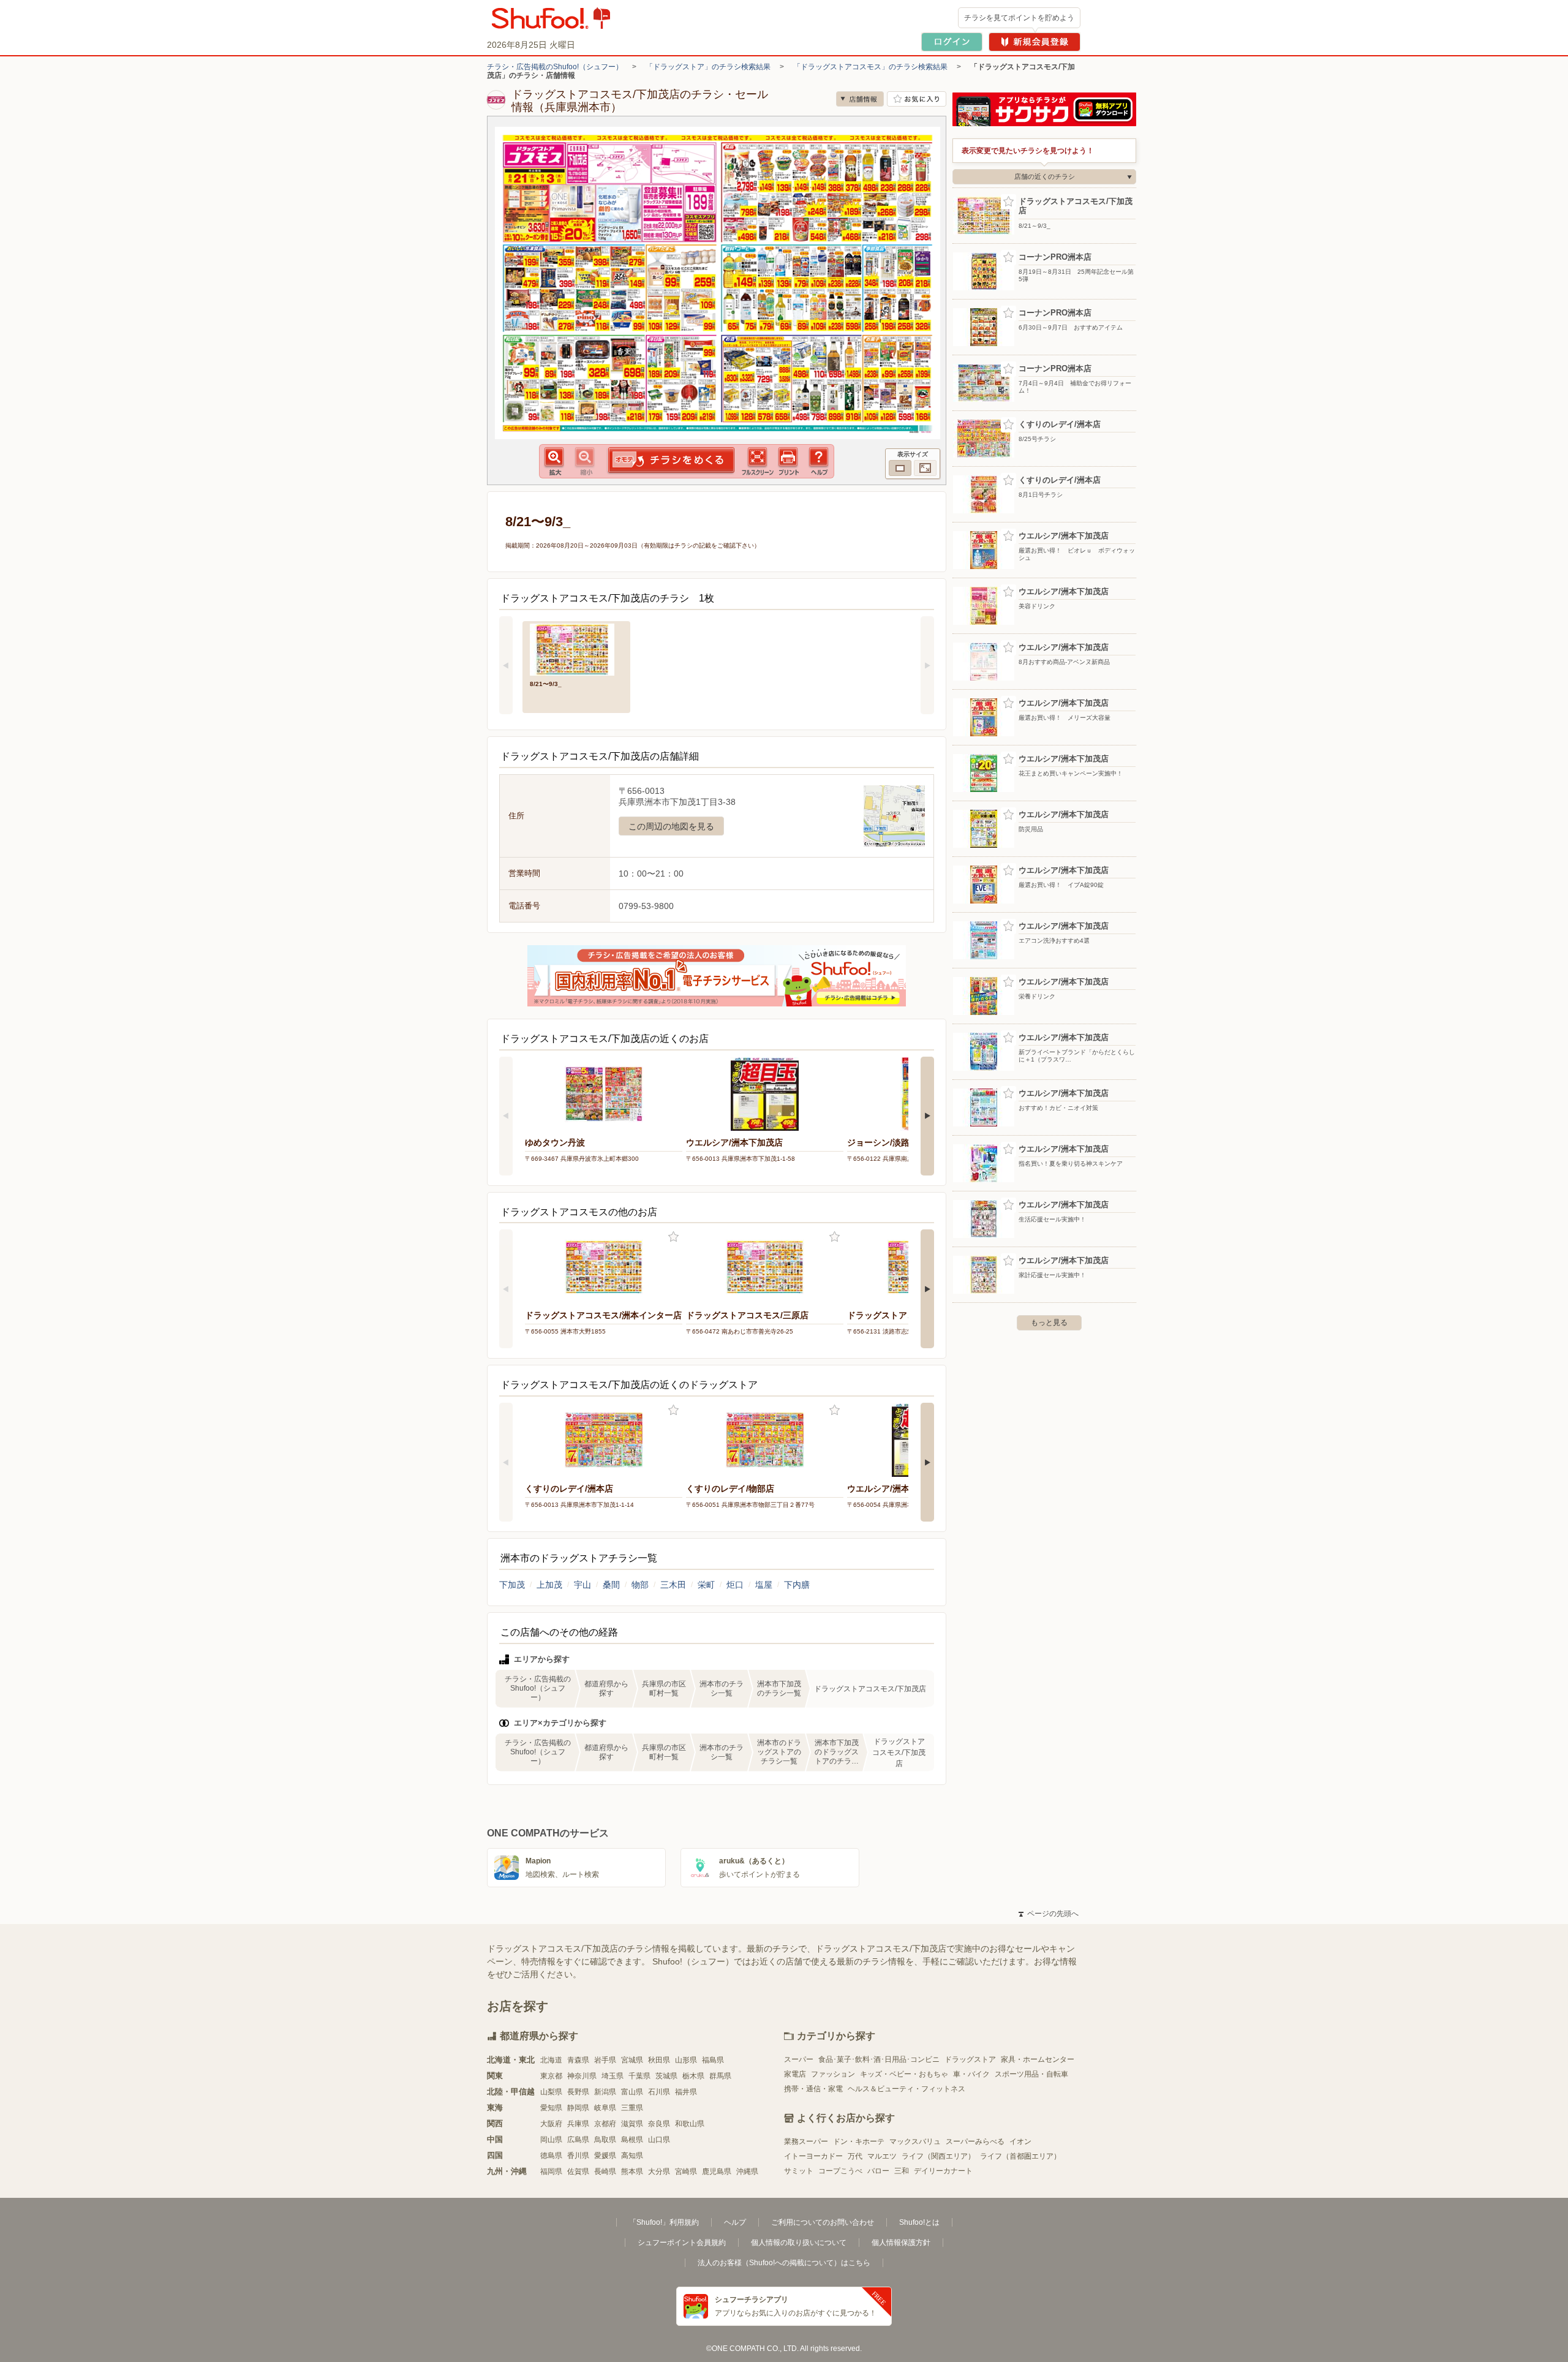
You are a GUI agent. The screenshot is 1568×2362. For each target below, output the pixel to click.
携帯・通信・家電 (813, 2089)
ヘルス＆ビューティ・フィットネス (907, 2089)
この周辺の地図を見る (671, 826)
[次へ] (927, 665)
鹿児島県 (717, 2171)
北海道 (551, 2060)
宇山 (582, 1585)
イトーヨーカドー (813, 2156)
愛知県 (551, 2108)
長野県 (578, 2092)
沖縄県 (747, 2171)
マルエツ (882, 2156)
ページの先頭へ (1049, 1914)
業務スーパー (806, 2141)
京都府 (605, 2124)
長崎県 (605, 2171)
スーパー (799, 2059)
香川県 (578, 2156)
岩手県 (605, 2060)
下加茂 (512, 1585)
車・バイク (971, 2074)
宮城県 (632, 2060)
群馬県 (720, 2076)
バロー (878, 2171)
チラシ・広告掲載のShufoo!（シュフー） (555, 67)
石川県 (659, 2092)
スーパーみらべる (975, 2141)
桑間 (611, 1585)
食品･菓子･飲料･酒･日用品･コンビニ (879, 2059)
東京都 (551, 2076)
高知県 (632, 2156)
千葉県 (639, 2076)
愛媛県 (605, 2156)
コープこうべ (840, 2171)
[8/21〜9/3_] (576, 648)
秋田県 (659, 2060)
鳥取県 (605, 2140)
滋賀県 (632, 2124)
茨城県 (666, 2076)
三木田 (673, 1585)
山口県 (659, 2140)
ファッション (833, 2074)
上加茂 (549, 1585)
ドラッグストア (970, 2059)
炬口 (735, 1585)
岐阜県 (605, 2108)
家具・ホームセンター (1038, 2059)
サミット (799, 2171)
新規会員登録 (1035, 42)
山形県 (686, 2060)
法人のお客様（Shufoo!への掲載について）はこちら (784, 2263)
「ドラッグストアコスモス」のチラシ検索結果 (870, 67)
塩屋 (764, 1585)
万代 (855, 2156)
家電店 (795, 2074)
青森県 (578, 2060)
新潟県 (605, 2092)
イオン (1020, 2141)
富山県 (632, 2092)
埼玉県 (612, 2076)
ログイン (952, 42)
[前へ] (506, 665)
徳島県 (551, 2156)
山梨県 (551, 2092)
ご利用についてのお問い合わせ (823, 2222)
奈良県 (659, 2124)
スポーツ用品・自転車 (1031, 2074)
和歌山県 (690, 2124)
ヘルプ (735, 2222)
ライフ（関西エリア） (938, 2156)
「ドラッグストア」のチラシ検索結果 (708, 67)
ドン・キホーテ (859, 2141)
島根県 (632, 2140)
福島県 (713, 2060)
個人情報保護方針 (901, 2243)
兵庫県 (578, 2124)
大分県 (659, 2171)
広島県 (578, 2140)
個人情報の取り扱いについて (799, 2243)
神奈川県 (582, 2076)
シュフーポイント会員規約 (682, 2243)
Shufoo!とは (919, 2222)
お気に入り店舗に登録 (917, 99)
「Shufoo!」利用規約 (664, 2222)
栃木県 (693, 2076)
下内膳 (797, 1585)
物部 (640, 1585)
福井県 (686, 2092)
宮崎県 (686, 2171)
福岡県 (551, 2171)
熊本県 (632, 2171)
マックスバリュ (915, 2141)
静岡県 (578, 2108)
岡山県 (551, 2140)
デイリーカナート (943, 2171)
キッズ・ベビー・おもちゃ (904, 2074)
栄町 (706, 1585)
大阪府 (551, 2124)
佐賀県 (578, 2171)
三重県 (632, 2108)
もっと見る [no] (1049, 1322)
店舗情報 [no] (860, 99)
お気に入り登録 (673, 1237)
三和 (902, 2171)
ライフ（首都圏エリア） (1020, 2156)
